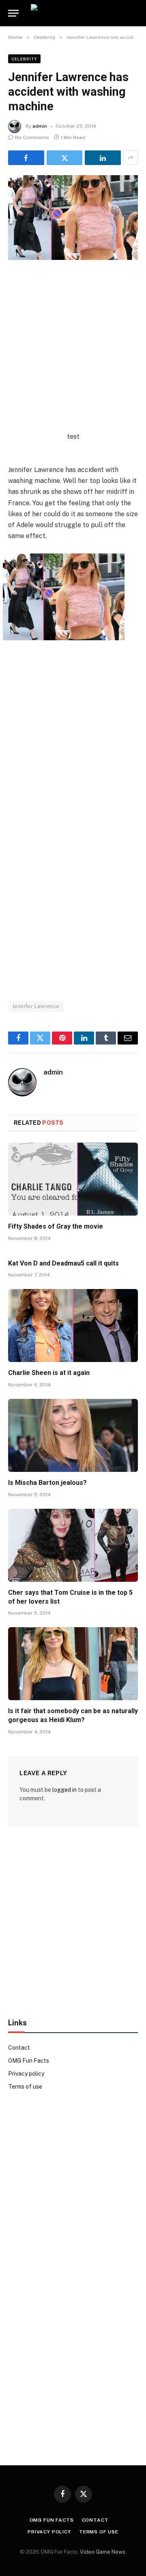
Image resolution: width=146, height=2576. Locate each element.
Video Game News (103, 2552)
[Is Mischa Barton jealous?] (73, 1435)
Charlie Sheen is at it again (49, 1373)
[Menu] (13, 13)
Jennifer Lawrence (36, 1006)
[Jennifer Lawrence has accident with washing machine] (73, 218)
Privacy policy (26, 2074)
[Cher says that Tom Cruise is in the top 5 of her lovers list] (73, 1545)
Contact (19, 2048)
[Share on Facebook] (26, 158)
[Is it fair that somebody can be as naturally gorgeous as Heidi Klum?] (73, 1664)
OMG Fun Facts (29, 2061)
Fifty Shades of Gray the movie (56, 1226)
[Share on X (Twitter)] (65, 158)
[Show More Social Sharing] (131, 158)
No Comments (32, 137)
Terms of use (25, 2087)
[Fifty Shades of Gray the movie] (73, 1179)
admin (40, 126)
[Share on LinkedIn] (103, 158)
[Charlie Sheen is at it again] (73, 1326)
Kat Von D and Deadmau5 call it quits (63, 1263)
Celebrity (24, 59)
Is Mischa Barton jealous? (47, 1483)
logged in (64, 1790)
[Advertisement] (73, 358)
